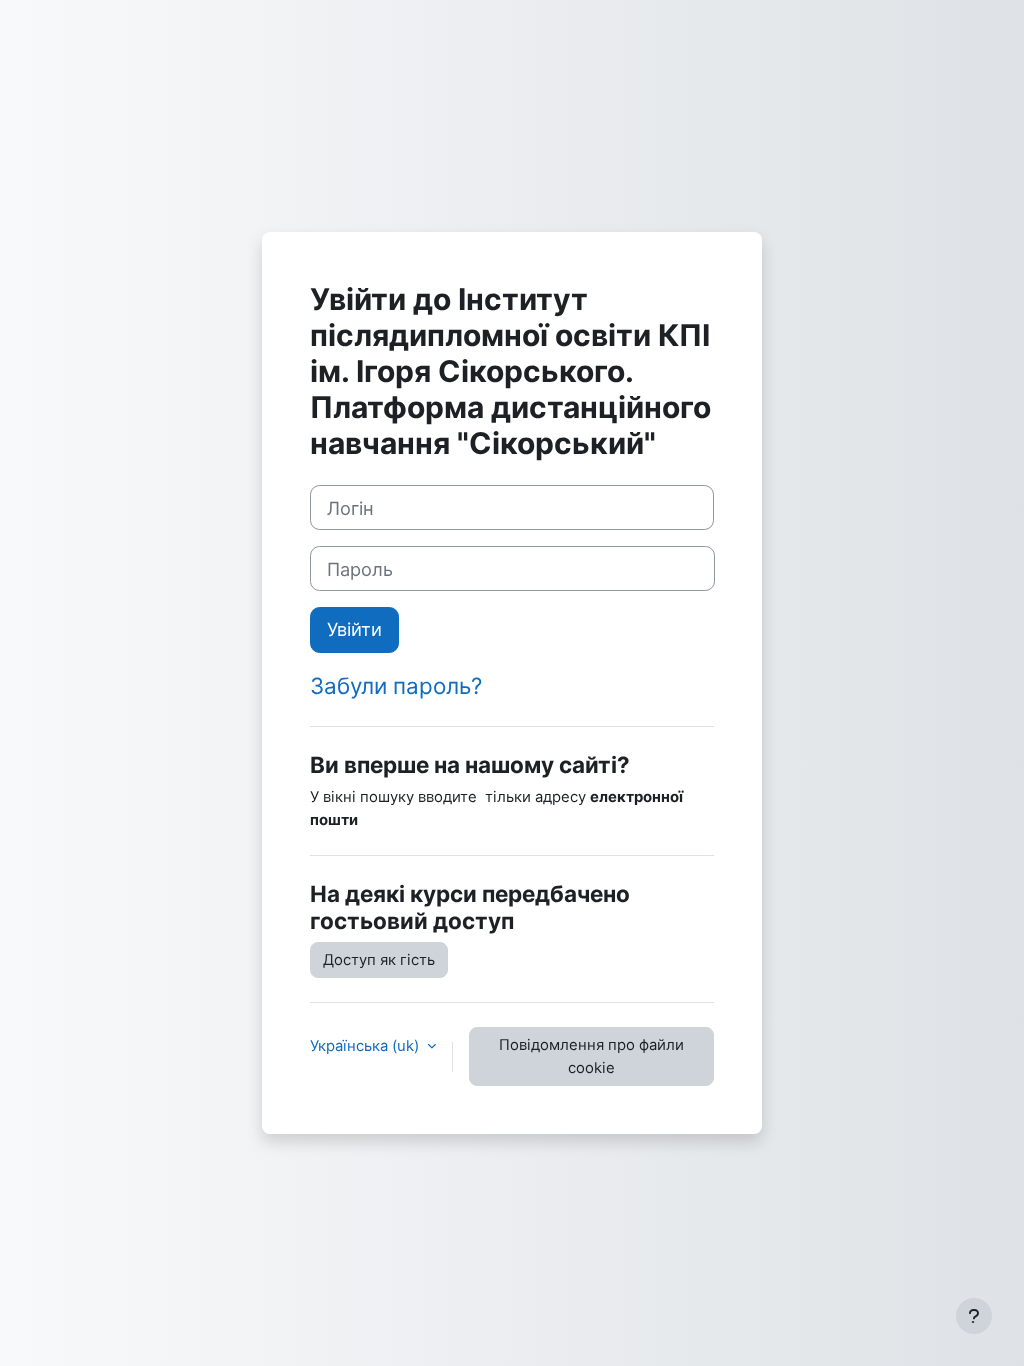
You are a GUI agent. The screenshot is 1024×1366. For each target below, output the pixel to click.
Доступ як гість (379, 960)
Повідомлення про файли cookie (591, 1056)
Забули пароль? (396, 685)
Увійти (354, 629)
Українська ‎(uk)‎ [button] (366, 1046)
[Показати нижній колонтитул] (974, 1316)
